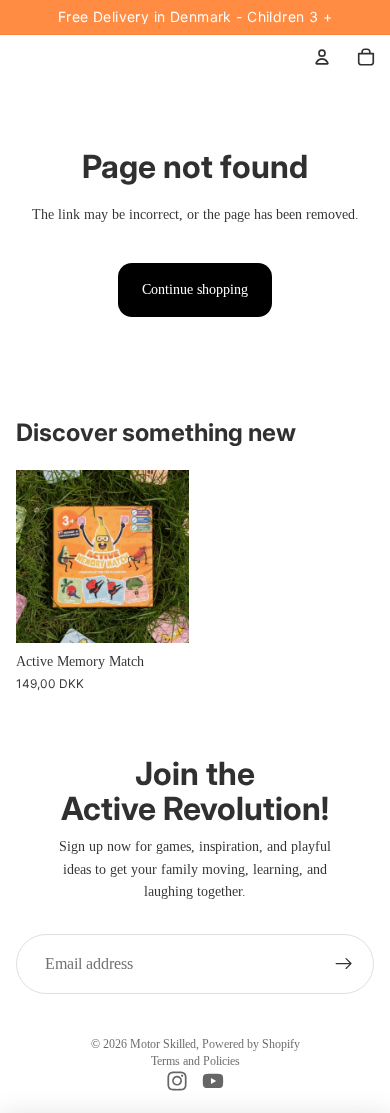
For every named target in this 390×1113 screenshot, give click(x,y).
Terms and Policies (195, 1061)
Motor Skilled (163, 1044)
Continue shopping (195, 289)
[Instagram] (177, 1081)
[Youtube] (213, 1081)
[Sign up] (344, 964)
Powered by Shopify (251, 1044)
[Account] (322, 57)
